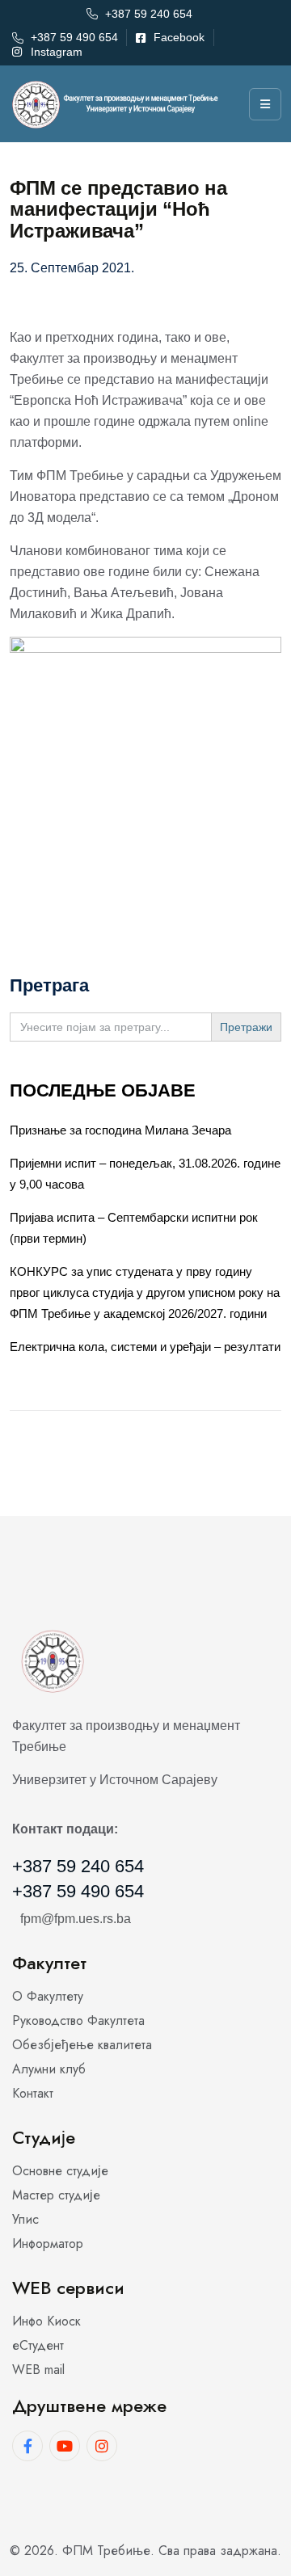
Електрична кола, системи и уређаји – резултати (145, 1347)
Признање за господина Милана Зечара (120, 1130)
